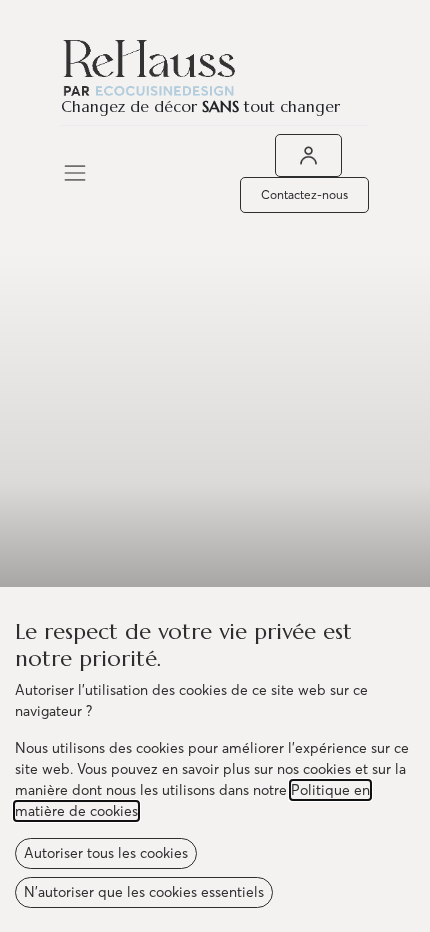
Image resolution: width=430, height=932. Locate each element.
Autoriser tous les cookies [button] (106, 853)
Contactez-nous (304, 194)
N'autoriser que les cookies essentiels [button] (144, 892)
